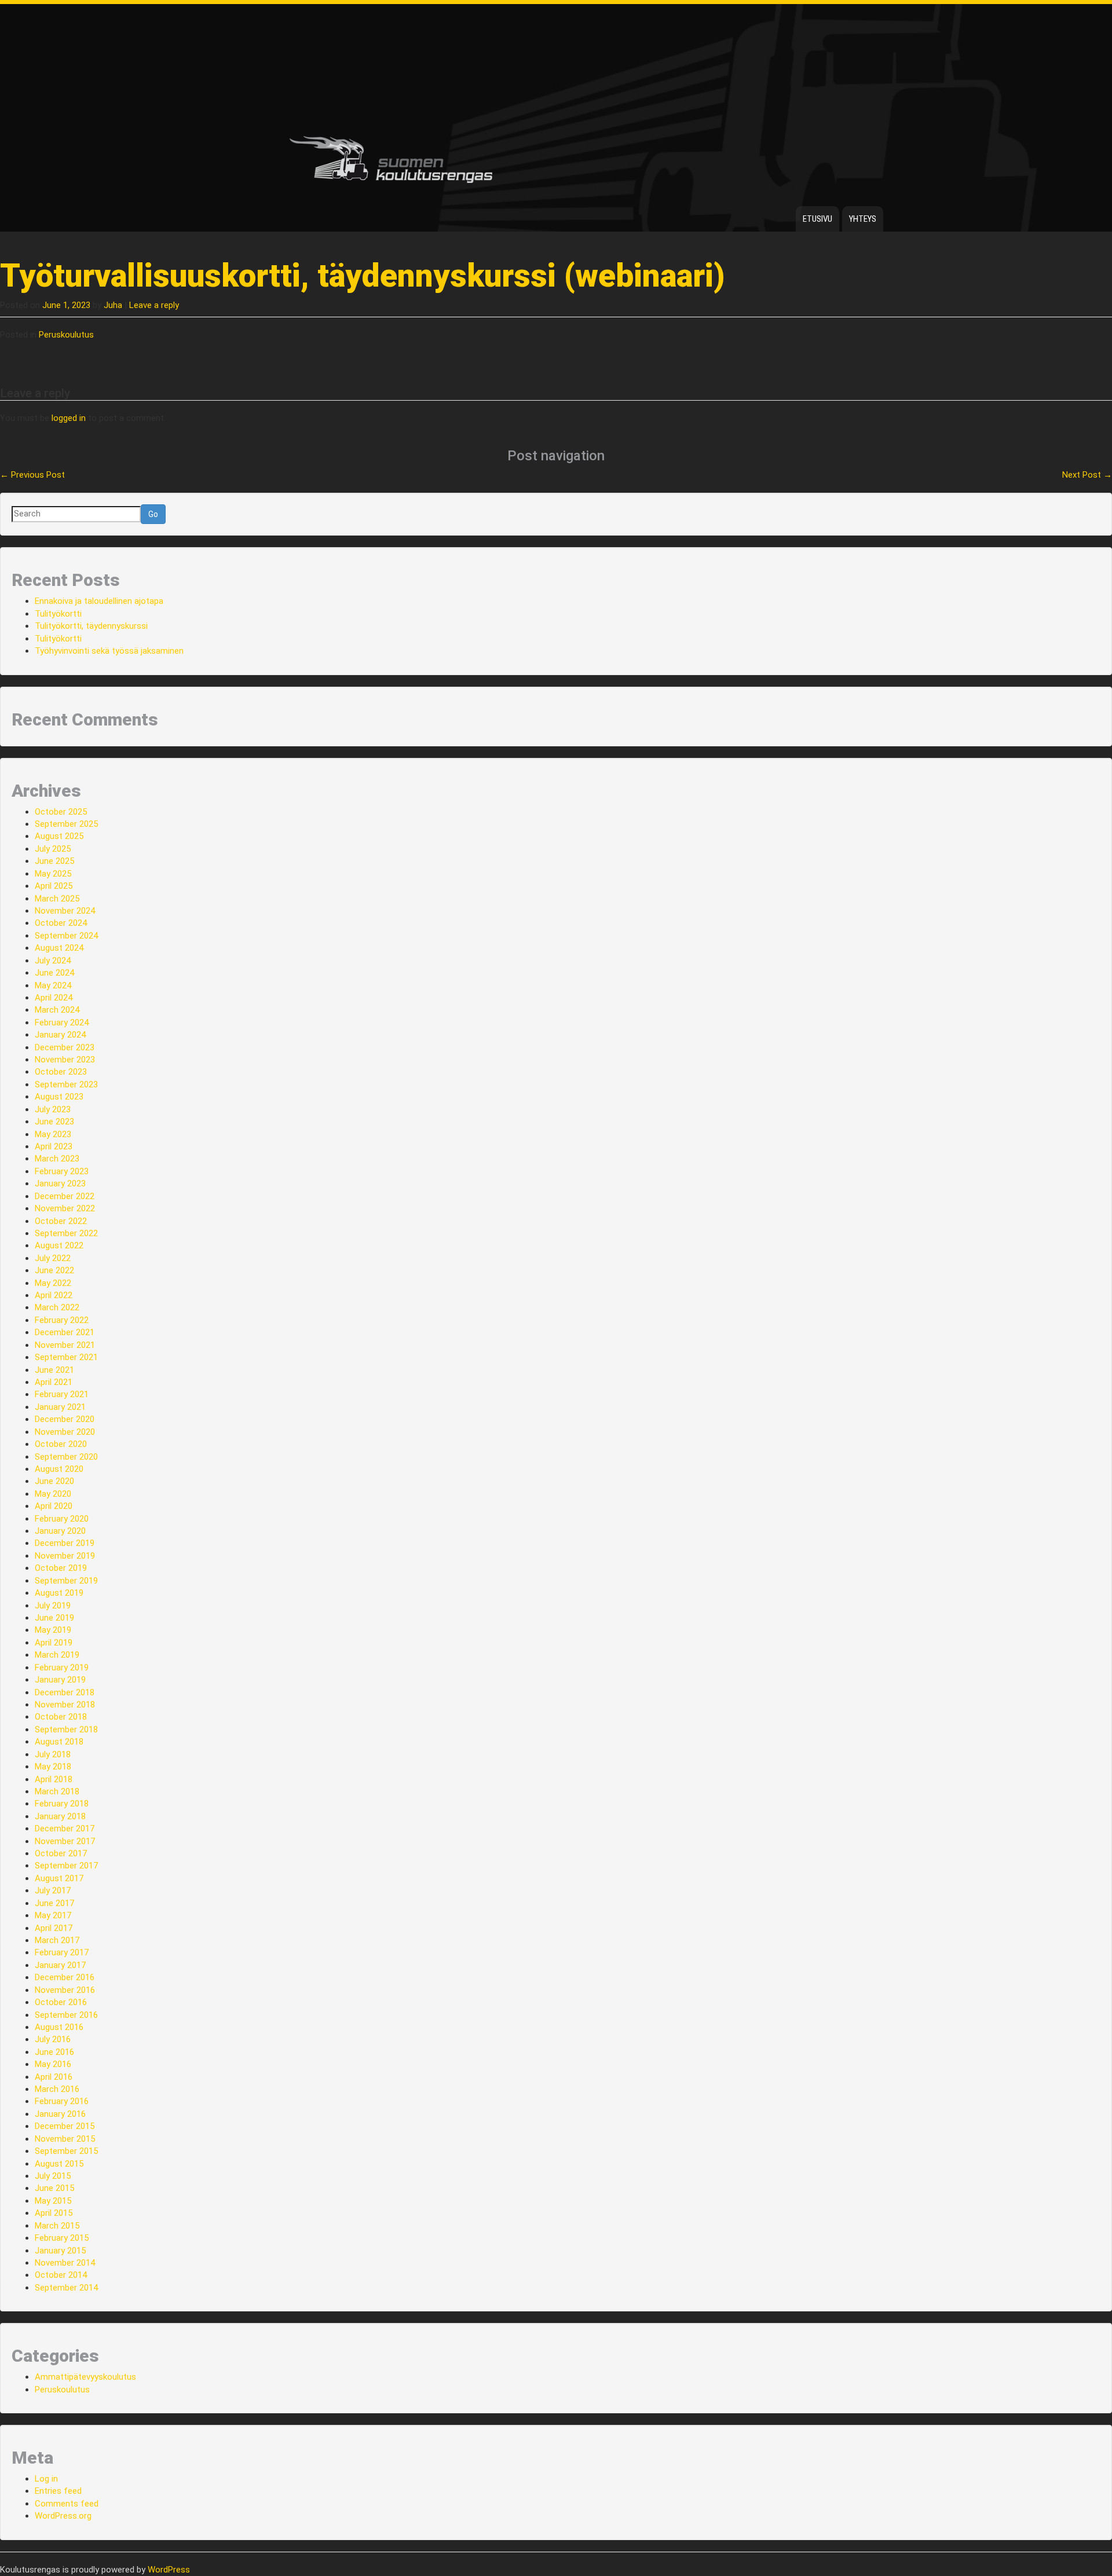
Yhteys (863, 219)
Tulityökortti (58, 614)
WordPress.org (63, 2516)
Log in (46, 2479)
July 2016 (53, 2039)
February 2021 (62, 1394)
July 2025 (53, 849)
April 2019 (54, 1643)
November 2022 (65, 1208)
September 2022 (66, 1233)
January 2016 (60, 2114)
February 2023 (62, 1171)
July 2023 (53, 1109)
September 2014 (66, 2288)
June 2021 (54, 1370)
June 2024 (54, 973)
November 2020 (65, 1432)
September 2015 (66, 2151)
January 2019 (60, 1680)
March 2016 (57, 2089)
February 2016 (62, 2101)
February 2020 (62, 1519)
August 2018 (59, 1742)
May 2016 (53, 2064)
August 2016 (59, 2027)
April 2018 (54, 1779)
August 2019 (59, 1593)
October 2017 (61, 1853)
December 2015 (65, 2126)
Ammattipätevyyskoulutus (85, 2377)
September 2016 (66, 2015)
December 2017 (65, 1829)
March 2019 (57, 1655)
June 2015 (54, 2188)
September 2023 (66, 1084)
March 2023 (57, 1159)
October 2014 (61, 2275)
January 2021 (60, 1407)
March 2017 (57, 1940)
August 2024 (59, 948)
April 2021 (54, 1382)
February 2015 (62, 2238)
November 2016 (65, 1990)
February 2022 (62, 1320)
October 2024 (61, 923)
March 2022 (57, 1307)
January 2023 (60, 1183)
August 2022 (59, 1245)
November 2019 (65, 1556)
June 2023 (54, 1122)
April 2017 (54, 1928)
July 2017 (53, 1890)
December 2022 (65, 1196)
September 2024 (66, 936)
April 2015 (54, 2213)
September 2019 (66, 1581)
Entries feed (58, 2491)
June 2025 (54, 861)
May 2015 (53, 2201)
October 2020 (61, 1444)
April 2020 (54, 1506)
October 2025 (61, 812)
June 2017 (54, 1903)
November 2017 (65, 1841)
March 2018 (57, 1791)
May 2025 (53, 874)
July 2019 (53, 1606)
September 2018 (66, 1729)
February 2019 (62, 1668)
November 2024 (65, 911)
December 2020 (65, 1419)
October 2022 (61, 1221)
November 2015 (65, 2139)
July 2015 (53, 2176)
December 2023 (65, 1047)
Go (153, 514)
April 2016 (54, 2077)
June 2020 (54, 1481)
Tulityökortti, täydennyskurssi (91, 626)
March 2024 (57, 1010)
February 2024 (62, 1023)
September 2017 (66, 1866)
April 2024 (54, 998)
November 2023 (65, 1060)
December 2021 (65, 1332)
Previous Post (32, 475)
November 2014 (65, 2263)
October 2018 (61, 1717)
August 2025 (59, 836)
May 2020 (53, 1494)
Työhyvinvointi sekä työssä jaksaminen (109, 651)
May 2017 (53, 1915)
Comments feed (67, 2504)
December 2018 (65, 1692)
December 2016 (65, 1977)
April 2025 (54, 886)
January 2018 (60, 1816)
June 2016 (54, 2052)
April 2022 (54, 1295)
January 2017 (60, 1965)
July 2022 (53, 1258)
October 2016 (61, 2002)
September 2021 (66, 1357)
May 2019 (53, 1630)
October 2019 (61, 1568)
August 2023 (59, 1097)
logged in (69, 418)
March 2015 (57, 2226)
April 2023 (54, 1146)
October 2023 (61, 1072)
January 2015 (60, 2251)
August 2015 (59, 2164)
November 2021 (65, 1345)
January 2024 (60, 1035)
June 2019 (54, 1618)
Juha (113, 305)
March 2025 (57, 899)
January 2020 (60, 1531)
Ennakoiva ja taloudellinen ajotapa (99, 601)
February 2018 (62, 1804)
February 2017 (62, 1952)
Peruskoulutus (66, 335)
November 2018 (65, 1705)
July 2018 (53, 1754)
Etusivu (817, 219)
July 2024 (53, 961)
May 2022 (53, 1283)
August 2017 (59, 1878)
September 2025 (66, 824)
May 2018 (53, 1767)
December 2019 (65, 1543)
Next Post (1087, 475)
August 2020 (59, 1469)
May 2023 (53, 1134)
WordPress (169, 2570)
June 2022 (54, 1270)
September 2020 (66, 1457)
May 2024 (53, 985)
